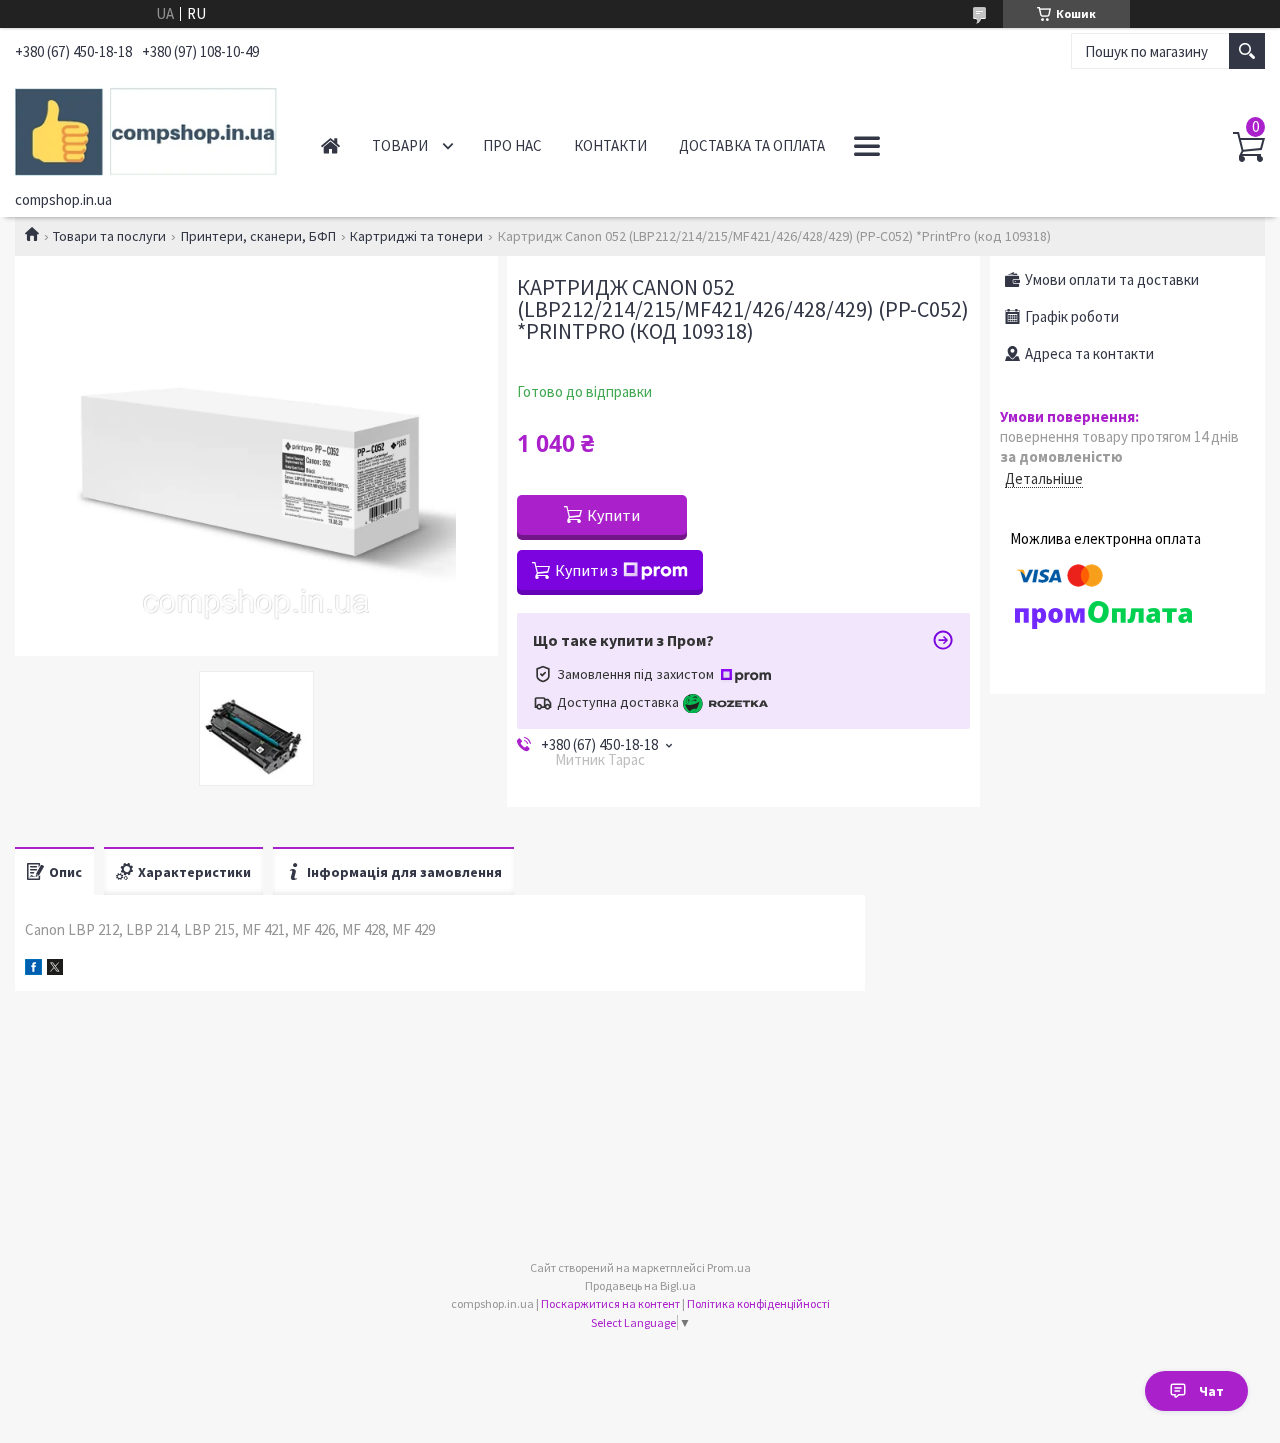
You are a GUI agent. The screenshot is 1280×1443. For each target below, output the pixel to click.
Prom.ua (729, 1267)
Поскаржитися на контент (610, 1303)
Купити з (586, 570)
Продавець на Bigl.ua (640, 1285)
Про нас (512, 145)
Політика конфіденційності (758, 1303)
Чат (1211, 1391)
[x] (55, 969)
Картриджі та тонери (416, 236)
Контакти (610, 145)
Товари (400, 145)
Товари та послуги (109, 236)
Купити (613, 515)
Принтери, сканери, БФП (258, 236)
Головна (330, 145)
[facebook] (33, 969)
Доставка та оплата (752, 145)
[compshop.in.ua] (146, 128)
